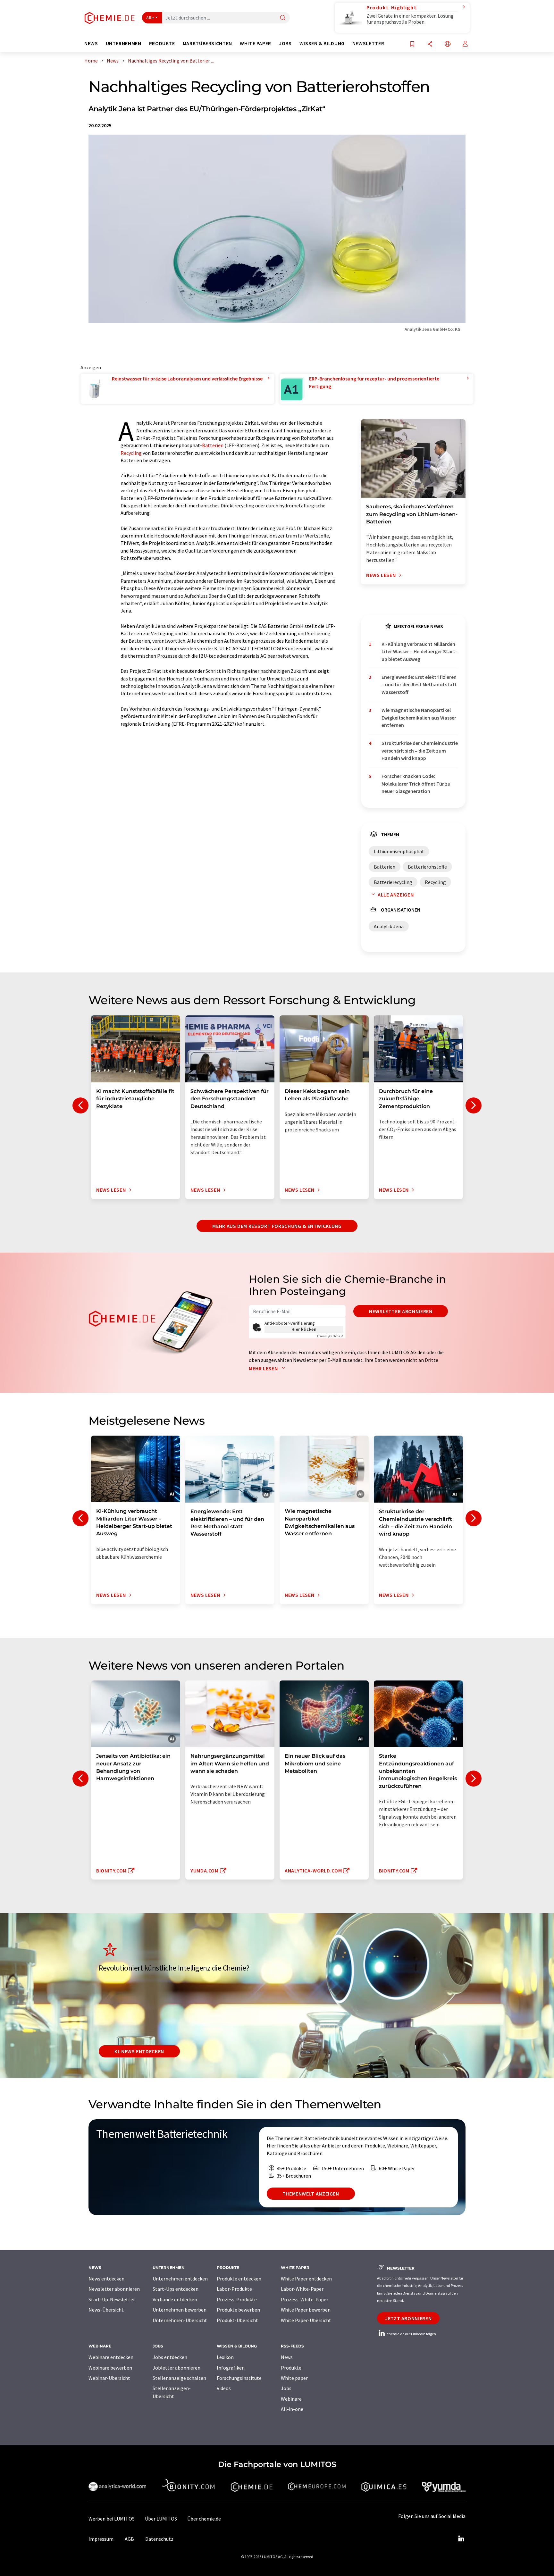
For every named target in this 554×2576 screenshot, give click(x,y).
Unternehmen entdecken (180, 2279)
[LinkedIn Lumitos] (461, 2539)
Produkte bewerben (238, 2310)
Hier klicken (304, 1329)
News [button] (91, 43)
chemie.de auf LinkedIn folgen (411, 2334)
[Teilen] (430, 44)
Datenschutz (159, 2539)
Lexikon (225, 2357)
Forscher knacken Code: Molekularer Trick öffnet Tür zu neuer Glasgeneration (416, 784)
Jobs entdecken (170, 2357)
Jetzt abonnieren (408, 2318)
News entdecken (106, 2279)
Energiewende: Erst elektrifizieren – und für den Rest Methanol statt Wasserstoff (419, 684)
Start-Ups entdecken (176, 2289)
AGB (129, 2539)
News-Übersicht (106, 2310)
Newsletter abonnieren (401, 1311)
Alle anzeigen (396, 895)
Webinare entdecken (111, 2357)
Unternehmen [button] (124, 43)
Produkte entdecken (239, 2279)
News (287, 2357)
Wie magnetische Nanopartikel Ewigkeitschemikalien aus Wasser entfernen (419, 717)
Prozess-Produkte (237, 2299)
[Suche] (283, 18)
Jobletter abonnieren (176, 2368)
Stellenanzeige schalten (179, 2378)
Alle (150, 18)
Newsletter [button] (368, 43)
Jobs (286, 2388)
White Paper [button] (256, 43)
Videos (224, 2388)
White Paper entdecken (306, 2279)
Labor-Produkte (234, 2289)
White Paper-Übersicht (306, 2320)
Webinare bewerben (110, 2368)
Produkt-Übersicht (237, 2320)
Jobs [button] (285, 43)
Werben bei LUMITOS (112, 2519)
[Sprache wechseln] (448, 44)
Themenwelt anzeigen (311, 2194)
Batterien (213, 445)
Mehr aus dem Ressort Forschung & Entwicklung (277, 1226)
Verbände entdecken (175, 2299)
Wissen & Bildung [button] (322, 43)
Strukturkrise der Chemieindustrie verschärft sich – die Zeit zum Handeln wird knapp (420, 750)
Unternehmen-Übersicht (180, 2320)
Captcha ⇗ (330, 1336)
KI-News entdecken (139, 2051)
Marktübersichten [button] (207, 43)
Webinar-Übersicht (109, 2378)
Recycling (131, 453)
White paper (294, 2378)
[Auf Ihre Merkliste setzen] (412, 44)
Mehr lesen (264, 1368)
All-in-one (292, 2409)
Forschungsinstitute (239, 2378)
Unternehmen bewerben (180, 2310)
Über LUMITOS (161, 2519)
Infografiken (231, 2368)
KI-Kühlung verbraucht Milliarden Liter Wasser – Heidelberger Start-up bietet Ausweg (419, 651)
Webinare (291, 2399)
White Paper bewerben (306, 2310)
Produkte (291, 2368)
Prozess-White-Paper (305, 2299)
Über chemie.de (204, 2519)
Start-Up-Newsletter (112, 2299)
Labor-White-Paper (302, 2289)
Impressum (101, 2539)
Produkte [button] (162, 43)
